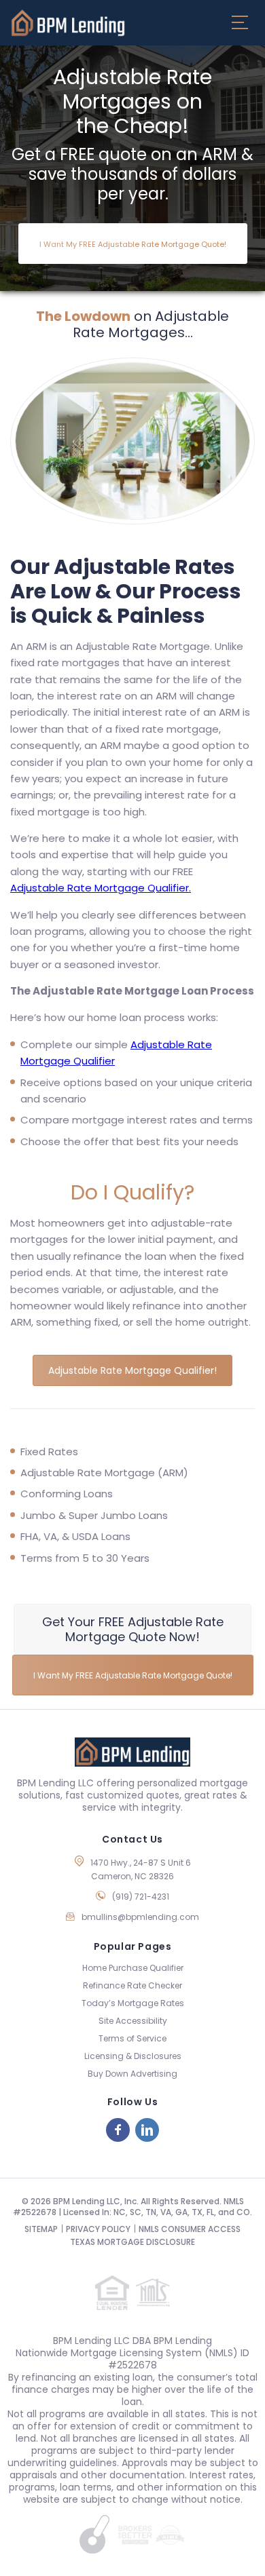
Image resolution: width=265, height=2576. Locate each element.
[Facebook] (118, 2130)
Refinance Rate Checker (132, 1985)
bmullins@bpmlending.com (140, 1917)
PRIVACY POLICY (98, 2229)
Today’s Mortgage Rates (133, 2003)
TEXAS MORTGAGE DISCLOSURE (132, 2242)
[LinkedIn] (147, 2130)
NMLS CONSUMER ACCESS (190, 2229)
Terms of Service (132, 2038)
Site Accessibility (133, 2021)
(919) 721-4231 (141, 1897)
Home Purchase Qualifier (133, 1968)
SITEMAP (41, 2229)
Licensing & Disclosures (133, 2056)
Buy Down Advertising (132, 2074)
